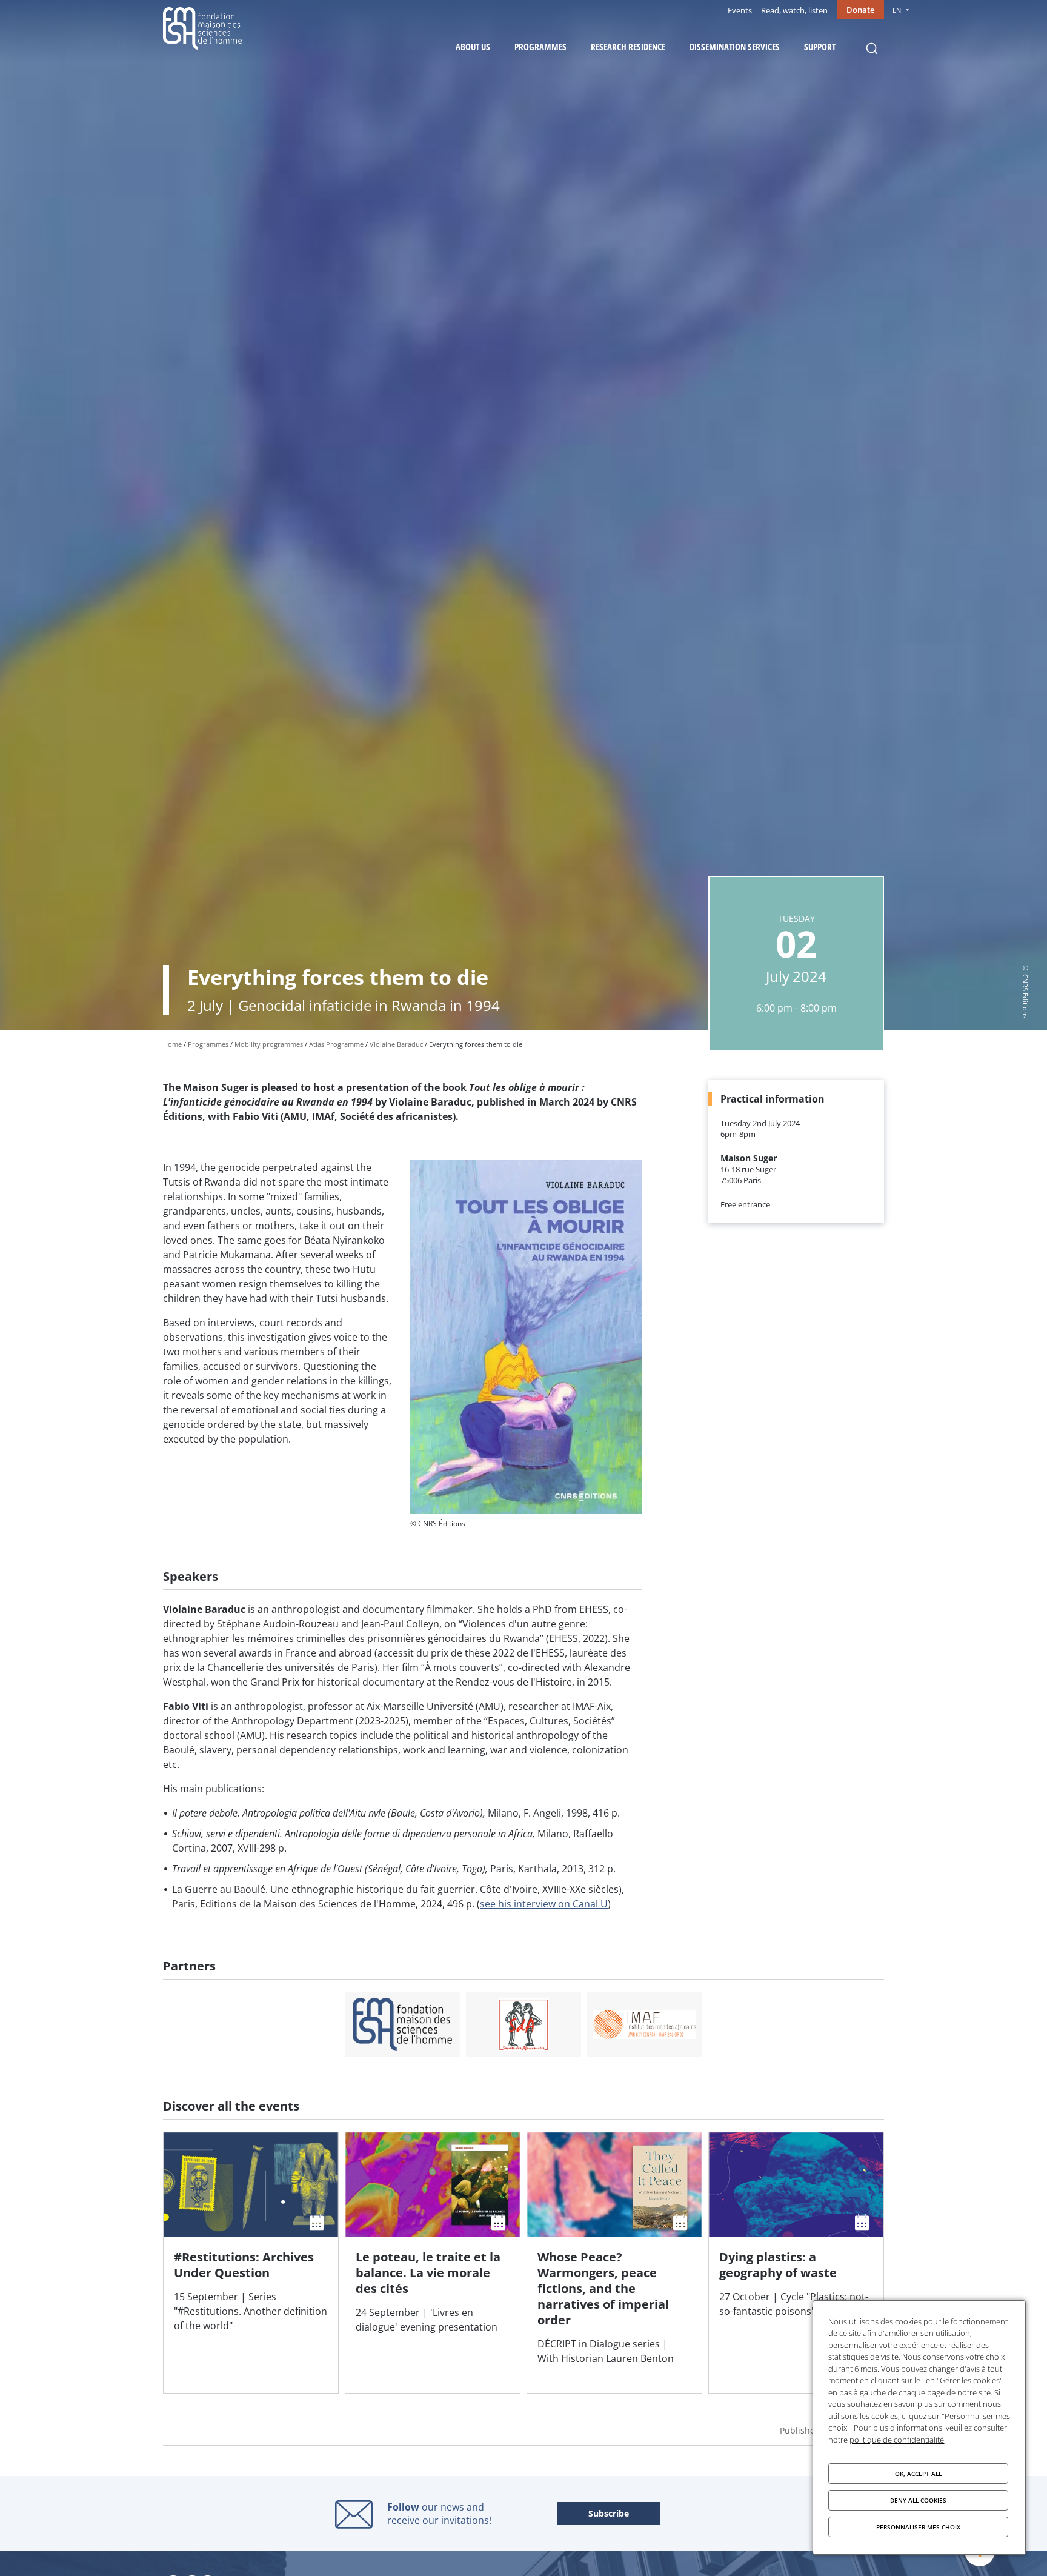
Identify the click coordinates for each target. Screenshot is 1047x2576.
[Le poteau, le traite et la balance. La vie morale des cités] (433, 2263)
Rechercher (872, 48)
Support (820, 47)
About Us (473, 47)
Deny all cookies (918, 2500)
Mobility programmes (269, 1044)
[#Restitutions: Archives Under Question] (251, 2263)
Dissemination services (735, 47)
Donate (860, 10)
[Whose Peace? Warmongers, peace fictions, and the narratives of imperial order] (614, 2263)
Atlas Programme (336, 1044)
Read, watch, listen (794, 10)
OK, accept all (918, 2474)
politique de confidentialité (897, 2440)
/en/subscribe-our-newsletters (609, 2514)
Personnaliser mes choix (918, 2527)
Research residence (628, 47)
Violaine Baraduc (396, 1044)
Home (172, 1044)
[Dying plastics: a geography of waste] (796, 2263)
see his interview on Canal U (544, 1904)
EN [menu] (897, 10)
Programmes (540, 47)
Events (740, 10)
